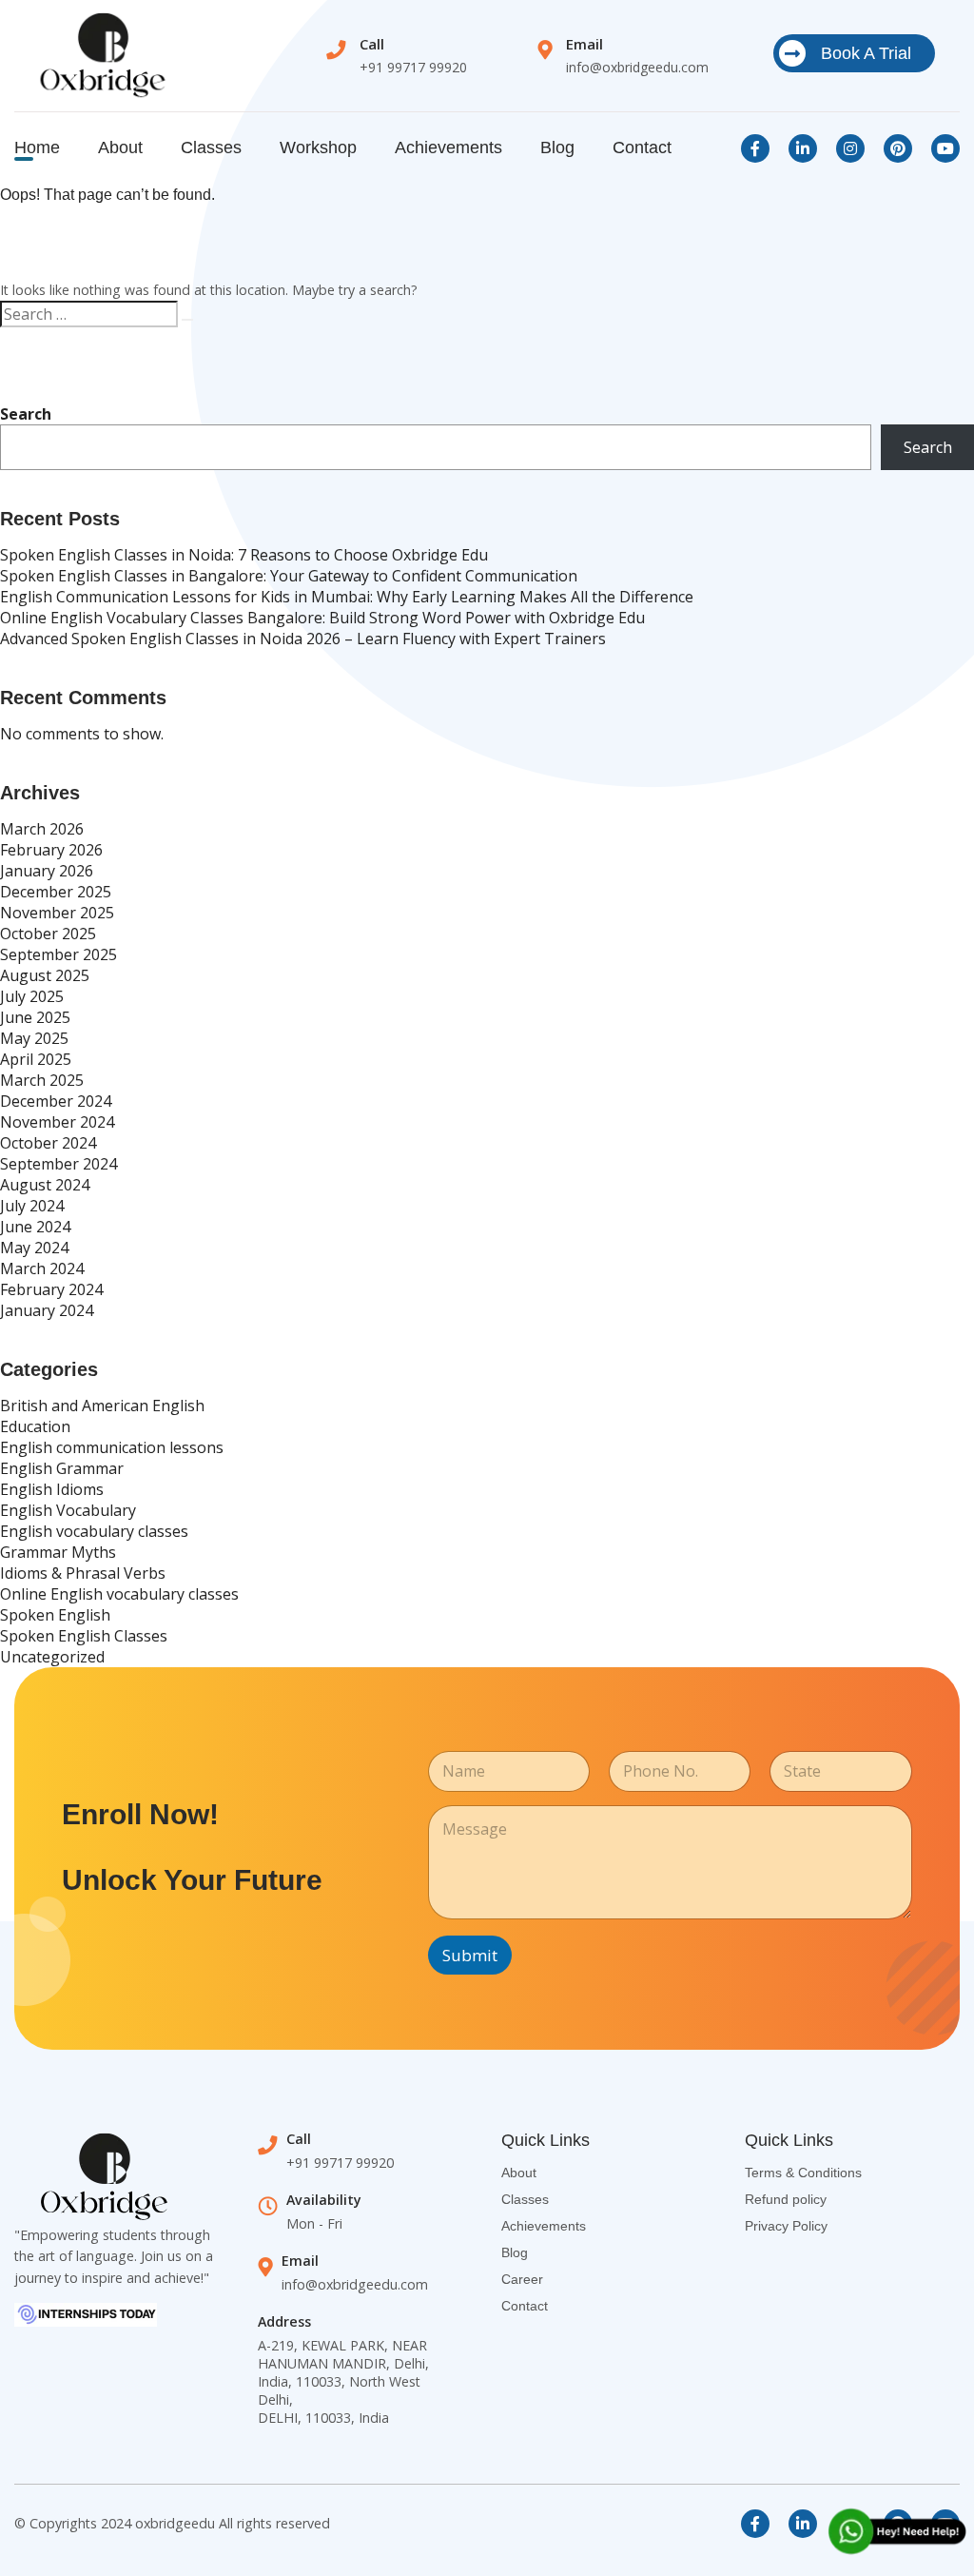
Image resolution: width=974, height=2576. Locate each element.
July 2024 (32, 1206)
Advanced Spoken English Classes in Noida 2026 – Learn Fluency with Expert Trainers (303, 639)
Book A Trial (866, 53)
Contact (642, 147)
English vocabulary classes (94, 1531)
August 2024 (45, 1185)
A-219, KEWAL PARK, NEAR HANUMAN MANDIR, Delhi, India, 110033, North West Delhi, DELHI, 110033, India (343, 2381)
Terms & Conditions (803, 2173)
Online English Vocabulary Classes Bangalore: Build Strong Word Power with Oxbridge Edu (322, 618)
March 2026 (42, 829)
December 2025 (56, 892)
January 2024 (47, 1310)
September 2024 (58, 1164)
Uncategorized (52, 1657)
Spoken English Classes (84, 1636)
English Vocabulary (68, 1510)
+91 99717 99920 (413, 67)
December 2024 (56, 1101)
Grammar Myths (58, 1552)
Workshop (318, 147)
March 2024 (42, 1268)
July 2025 (32, 996)
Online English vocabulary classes (119, 1594)
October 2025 (48, 934)
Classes (211, 147)
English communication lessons (112, 1447)
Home (37, 147)
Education (35, 1426)
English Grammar (62, 1468)
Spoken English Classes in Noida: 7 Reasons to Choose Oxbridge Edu (244, 555)
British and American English (102, 1406)
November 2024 (57, 1122)
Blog (557, 147)
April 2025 (36, 1059)
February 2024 (51, 1289)
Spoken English (55, 1615)
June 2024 (35, 1227)
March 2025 (42, 1080)
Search (26, 414)
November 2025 (57, 913)
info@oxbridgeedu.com (637, 67)
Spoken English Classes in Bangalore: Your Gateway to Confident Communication (289, 576)
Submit (470, 1955)
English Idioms (52, 1489)
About (120, 147)
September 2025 (58, 954)
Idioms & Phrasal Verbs (83, 1573)
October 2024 (48, 1143)
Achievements (448, 147)
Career (522, 2279)
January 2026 (47, 871)
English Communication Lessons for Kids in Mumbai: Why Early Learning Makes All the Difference (347, 597)
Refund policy (786, 2199)
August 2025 (45, 975)
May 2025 (34, 1038)
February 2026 (51, 850)
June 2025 (35, 1017)
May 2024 (34, 1248)
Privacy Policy (786, 2226)
